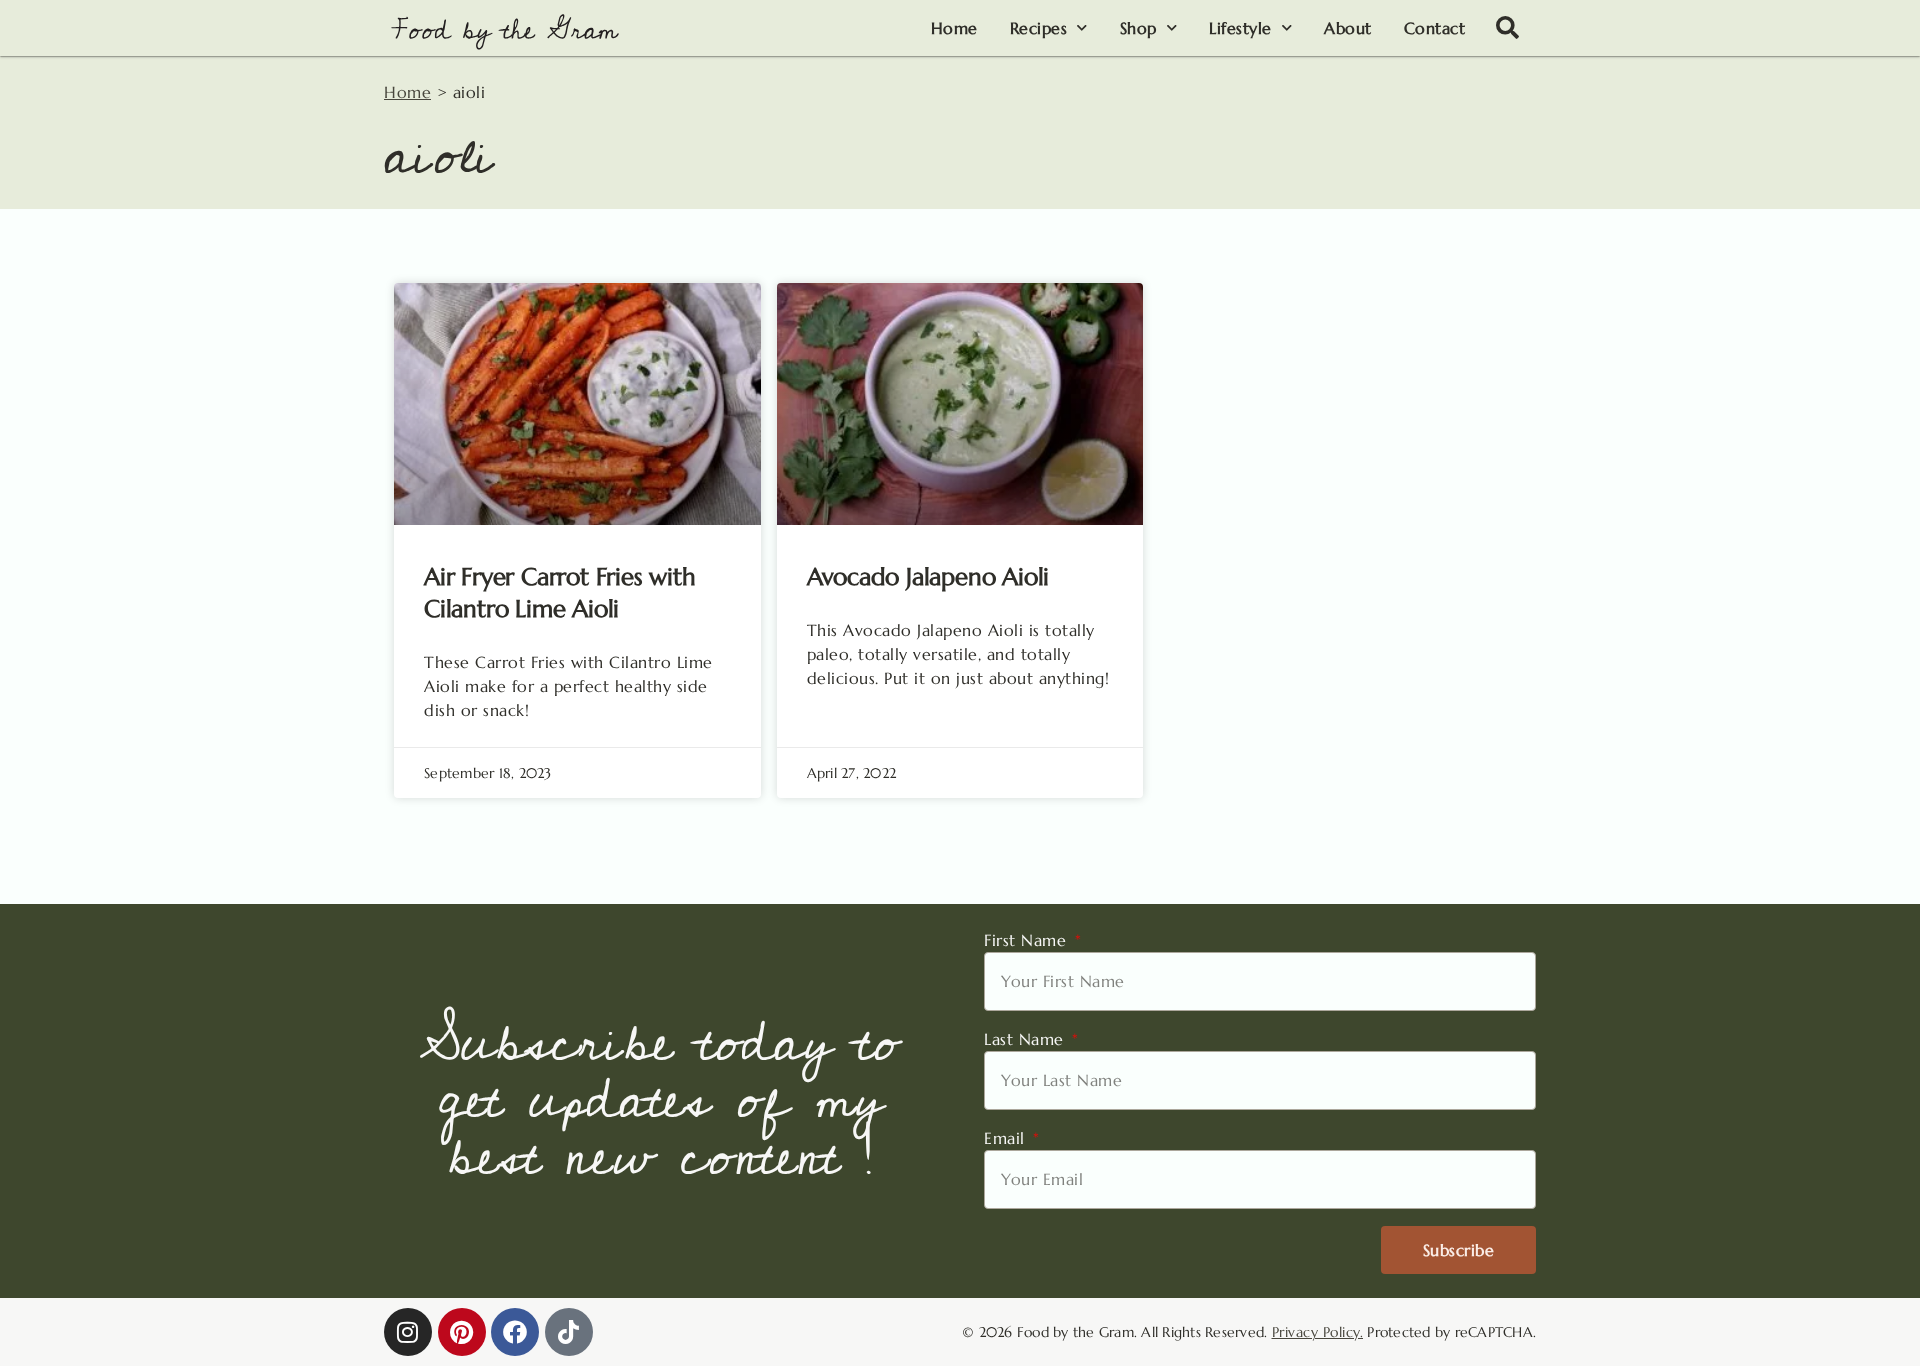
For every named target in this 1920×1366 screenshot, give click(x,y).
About (1348, 28)
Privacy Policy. (1318, 1332)
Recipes (1039, 28)
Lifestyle (1240, 28)
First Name (1028, 940)
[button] (1508, 28)
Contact (1435, 28)
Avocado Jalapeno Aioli (928, 577)
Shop (1138, 28)
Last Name (1026, 1039)
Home (954, 28)
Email (1007, 1138)
